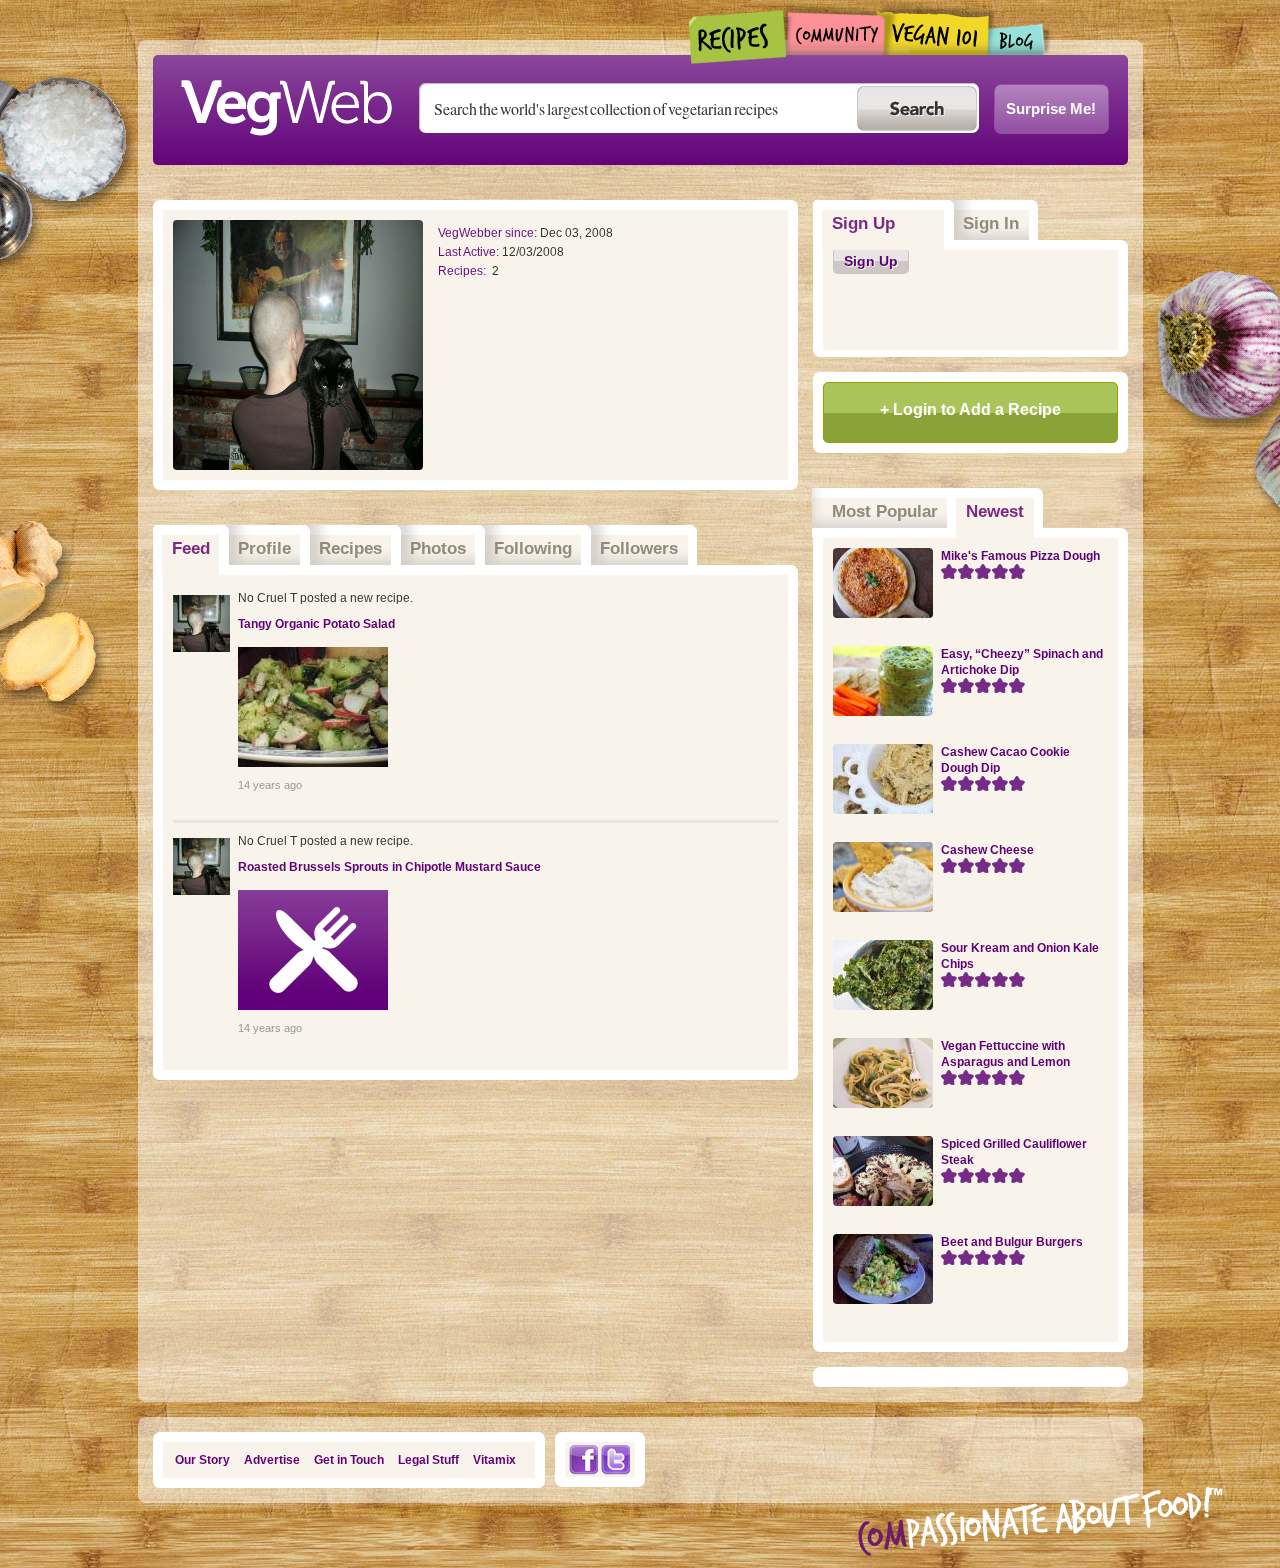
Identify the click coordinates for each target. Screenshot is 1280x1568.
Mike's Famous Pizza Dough (1020, 556)
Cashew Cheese (987, 850)
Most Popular (885, 511)
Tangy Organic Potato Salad (316, 624)
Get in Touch (349, 1460)
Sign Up (863, 223)
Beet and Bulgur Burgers (1012, 1242)
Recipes (738, 37)
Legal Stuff (428, 1460)
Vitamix (494, 1460)
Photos (438, 548)
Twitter (616, 1459)
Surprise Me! (1051, 108)
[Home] (286, 102)
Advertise (272, 1460)
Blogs (1017, 39)
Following (533, 548)
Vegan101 (936, 33)
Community (835, 33)
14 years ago (270, 785)
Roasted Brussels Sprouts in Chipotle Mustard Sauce (389, 867)
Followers (639, 548)
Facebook (583, 1459)
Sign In (991, 223)
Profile (264, 548)
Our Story (202, 1460)
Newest (1000, 511)
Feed (191, 548)
